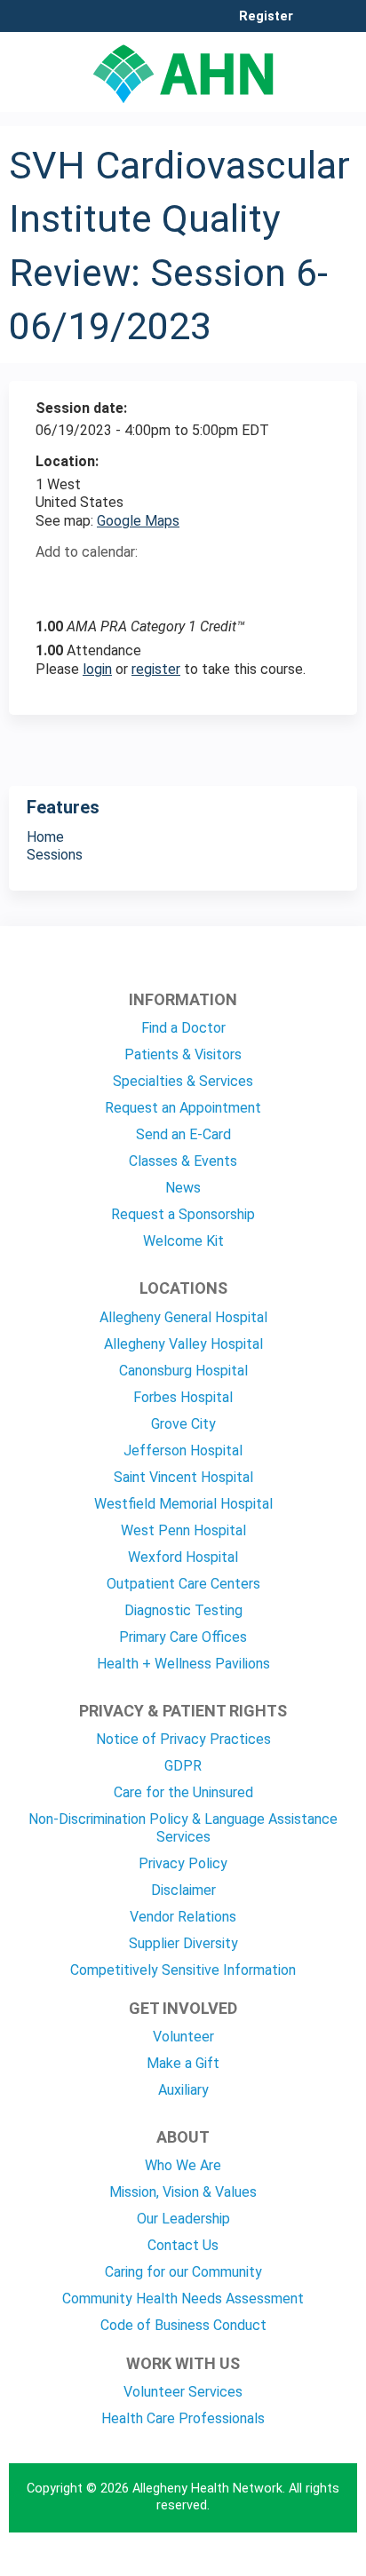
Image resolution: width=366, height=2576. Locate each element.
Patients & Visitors (183, 1054)
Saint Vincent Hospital (183, 1477)
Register (266, 17)
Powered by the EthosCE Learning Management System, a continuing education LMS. (294, 2563)
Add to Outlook (176, 583)
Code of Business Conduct (183, 2325)
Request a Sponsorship (183, 1214)
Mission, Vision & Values (183, 2192)
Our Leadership (183, 2219)
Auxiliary (183, 2090)
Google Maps (138, 521)
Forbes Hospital (183, 1397)
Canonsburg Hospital (183, 1371)
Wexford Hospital (183, 1557)
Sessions (55, 855)
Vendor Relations (183, 1917)
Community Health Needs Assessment (183, 2299)
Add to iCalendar (134, 583)
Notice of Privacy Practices (183, 1739)
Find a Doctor (183, 1028)
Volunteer (183, 2037)
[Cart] (314, 26)
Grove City (183, 1424)
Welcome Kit (183, 1241)
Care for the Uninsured (183, 1792)
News (183, 1188)
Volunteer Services (183, 2392)
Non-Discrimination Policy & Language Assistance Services (183, 1828)
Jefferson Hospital (183, 1450)
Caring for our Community (183, 2272)
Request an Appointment (183, 1108)
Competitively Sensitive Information (183, 1970)
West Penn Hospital (183, 1530)
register (156, 669)
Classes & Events (183, 1161)
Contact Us (183, 2245)
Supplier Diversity (183, 1943)
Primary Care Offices (183, 1637)
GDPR (183, 1766)
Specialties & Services (183, 1081)
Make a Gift (183, 2063)
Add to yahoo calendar (94, 583)
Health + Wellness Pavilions (183, 1664)
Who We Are (183, 2165)
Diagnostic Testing (183, 1610)
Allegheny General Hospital (183, 1317)
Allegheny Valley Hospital (183, 1344)
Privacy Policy (183, 1863)
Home (45, 837)
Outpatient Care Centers (183, 1584)
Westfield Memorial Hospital (183, 1504)
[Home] (183, 67)
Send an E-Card (183, 1134)
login (97, 669)
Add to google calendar (54, 583)
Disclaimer (183, 1890)
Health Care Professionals (183, 2418)
